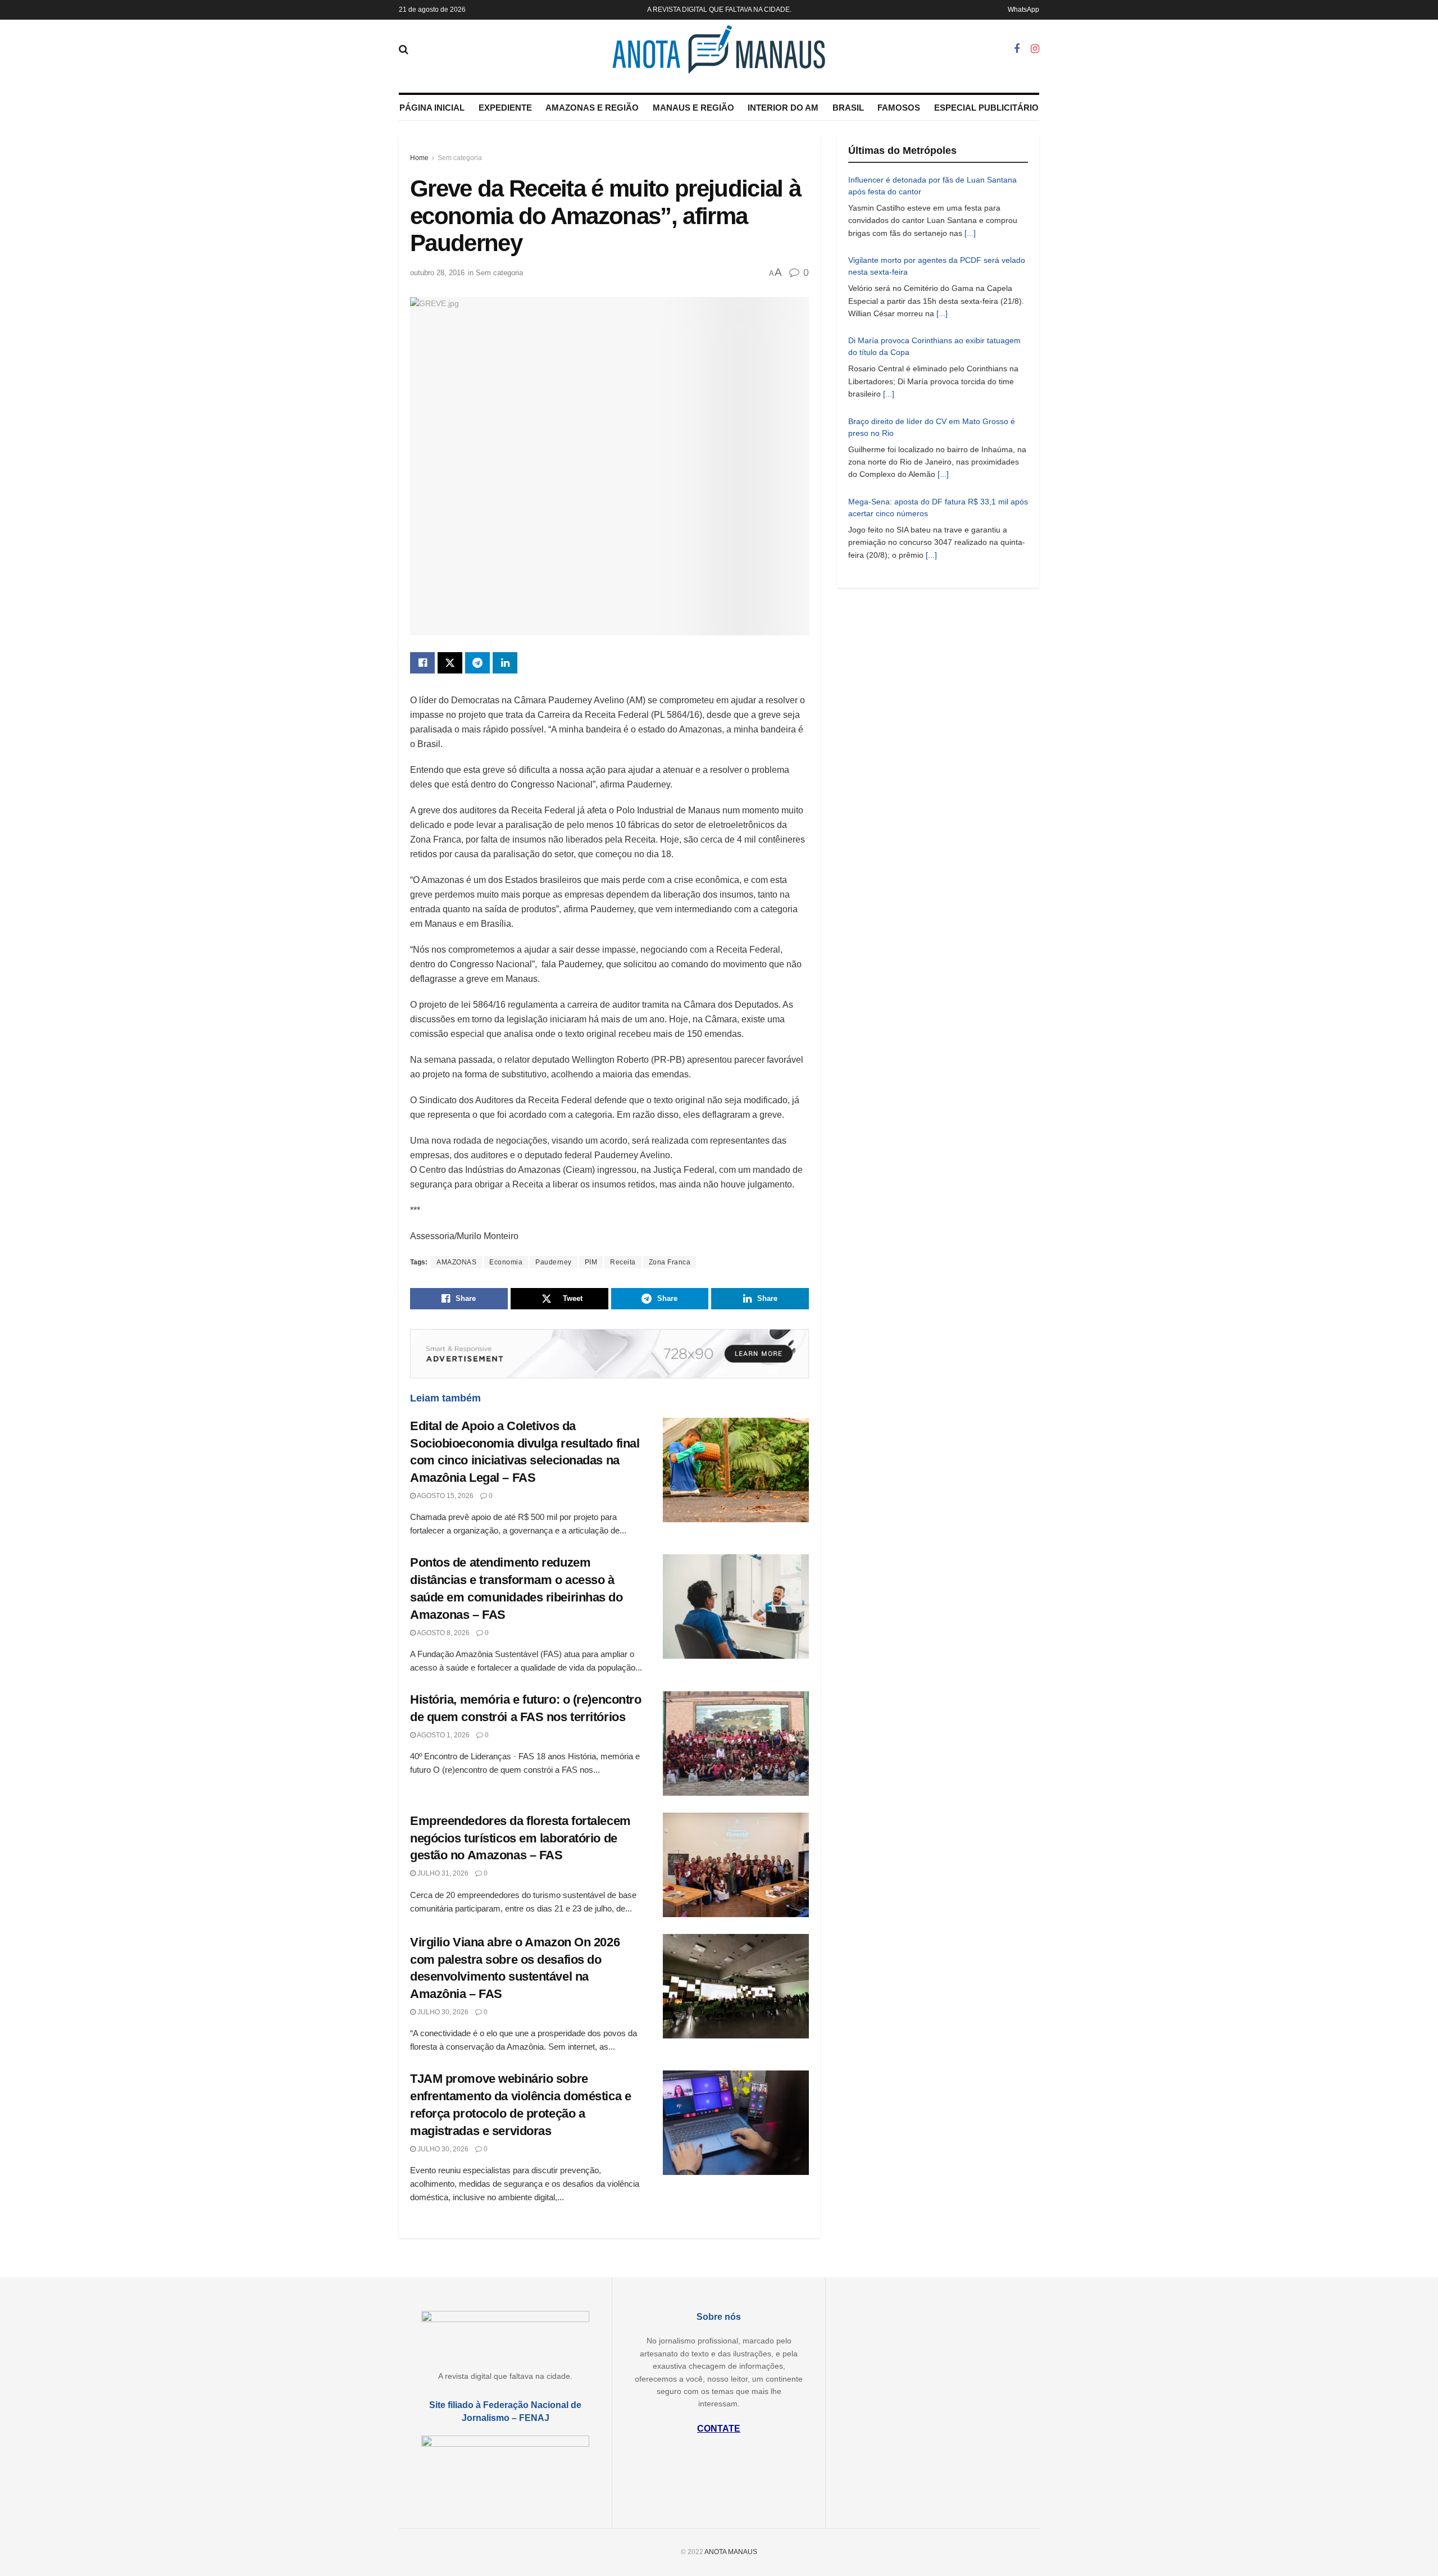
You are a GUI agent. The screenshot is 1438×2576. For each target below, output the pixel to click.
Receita (623, 1262)
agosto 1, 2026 (443, 1735)
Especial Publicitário (986, 108)
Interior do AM (783, 108)
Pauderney (554, 1262)
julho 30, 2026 (442, 2012)
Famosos (899, 108)
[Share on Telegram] (477, 663)
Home (419, 158)
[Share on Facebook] (422, 663)
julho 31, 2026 (442, 1873)
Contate (719, 2429)
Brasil (848, 108)
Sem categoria (460, 158)
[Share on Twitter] (450, 663)
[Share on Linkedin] (505, 663)
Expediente (505, 108)
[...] (970, 233)
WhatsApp (1023, 10)
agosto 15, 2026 (445, 1496)
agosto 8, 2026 (443, 1633)
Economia (506, 1262)
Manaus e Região (693, 108)
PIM (591, 1262)
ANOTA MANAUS (731, 2552)
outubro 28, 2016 (437, 273)
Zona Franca (670, 1262)
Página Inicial (432, 108)
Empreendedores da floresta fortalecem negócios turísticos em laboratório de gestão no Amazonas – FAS (520, 1838)
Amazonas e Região (592, 108)
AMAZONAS (456, 1262)
